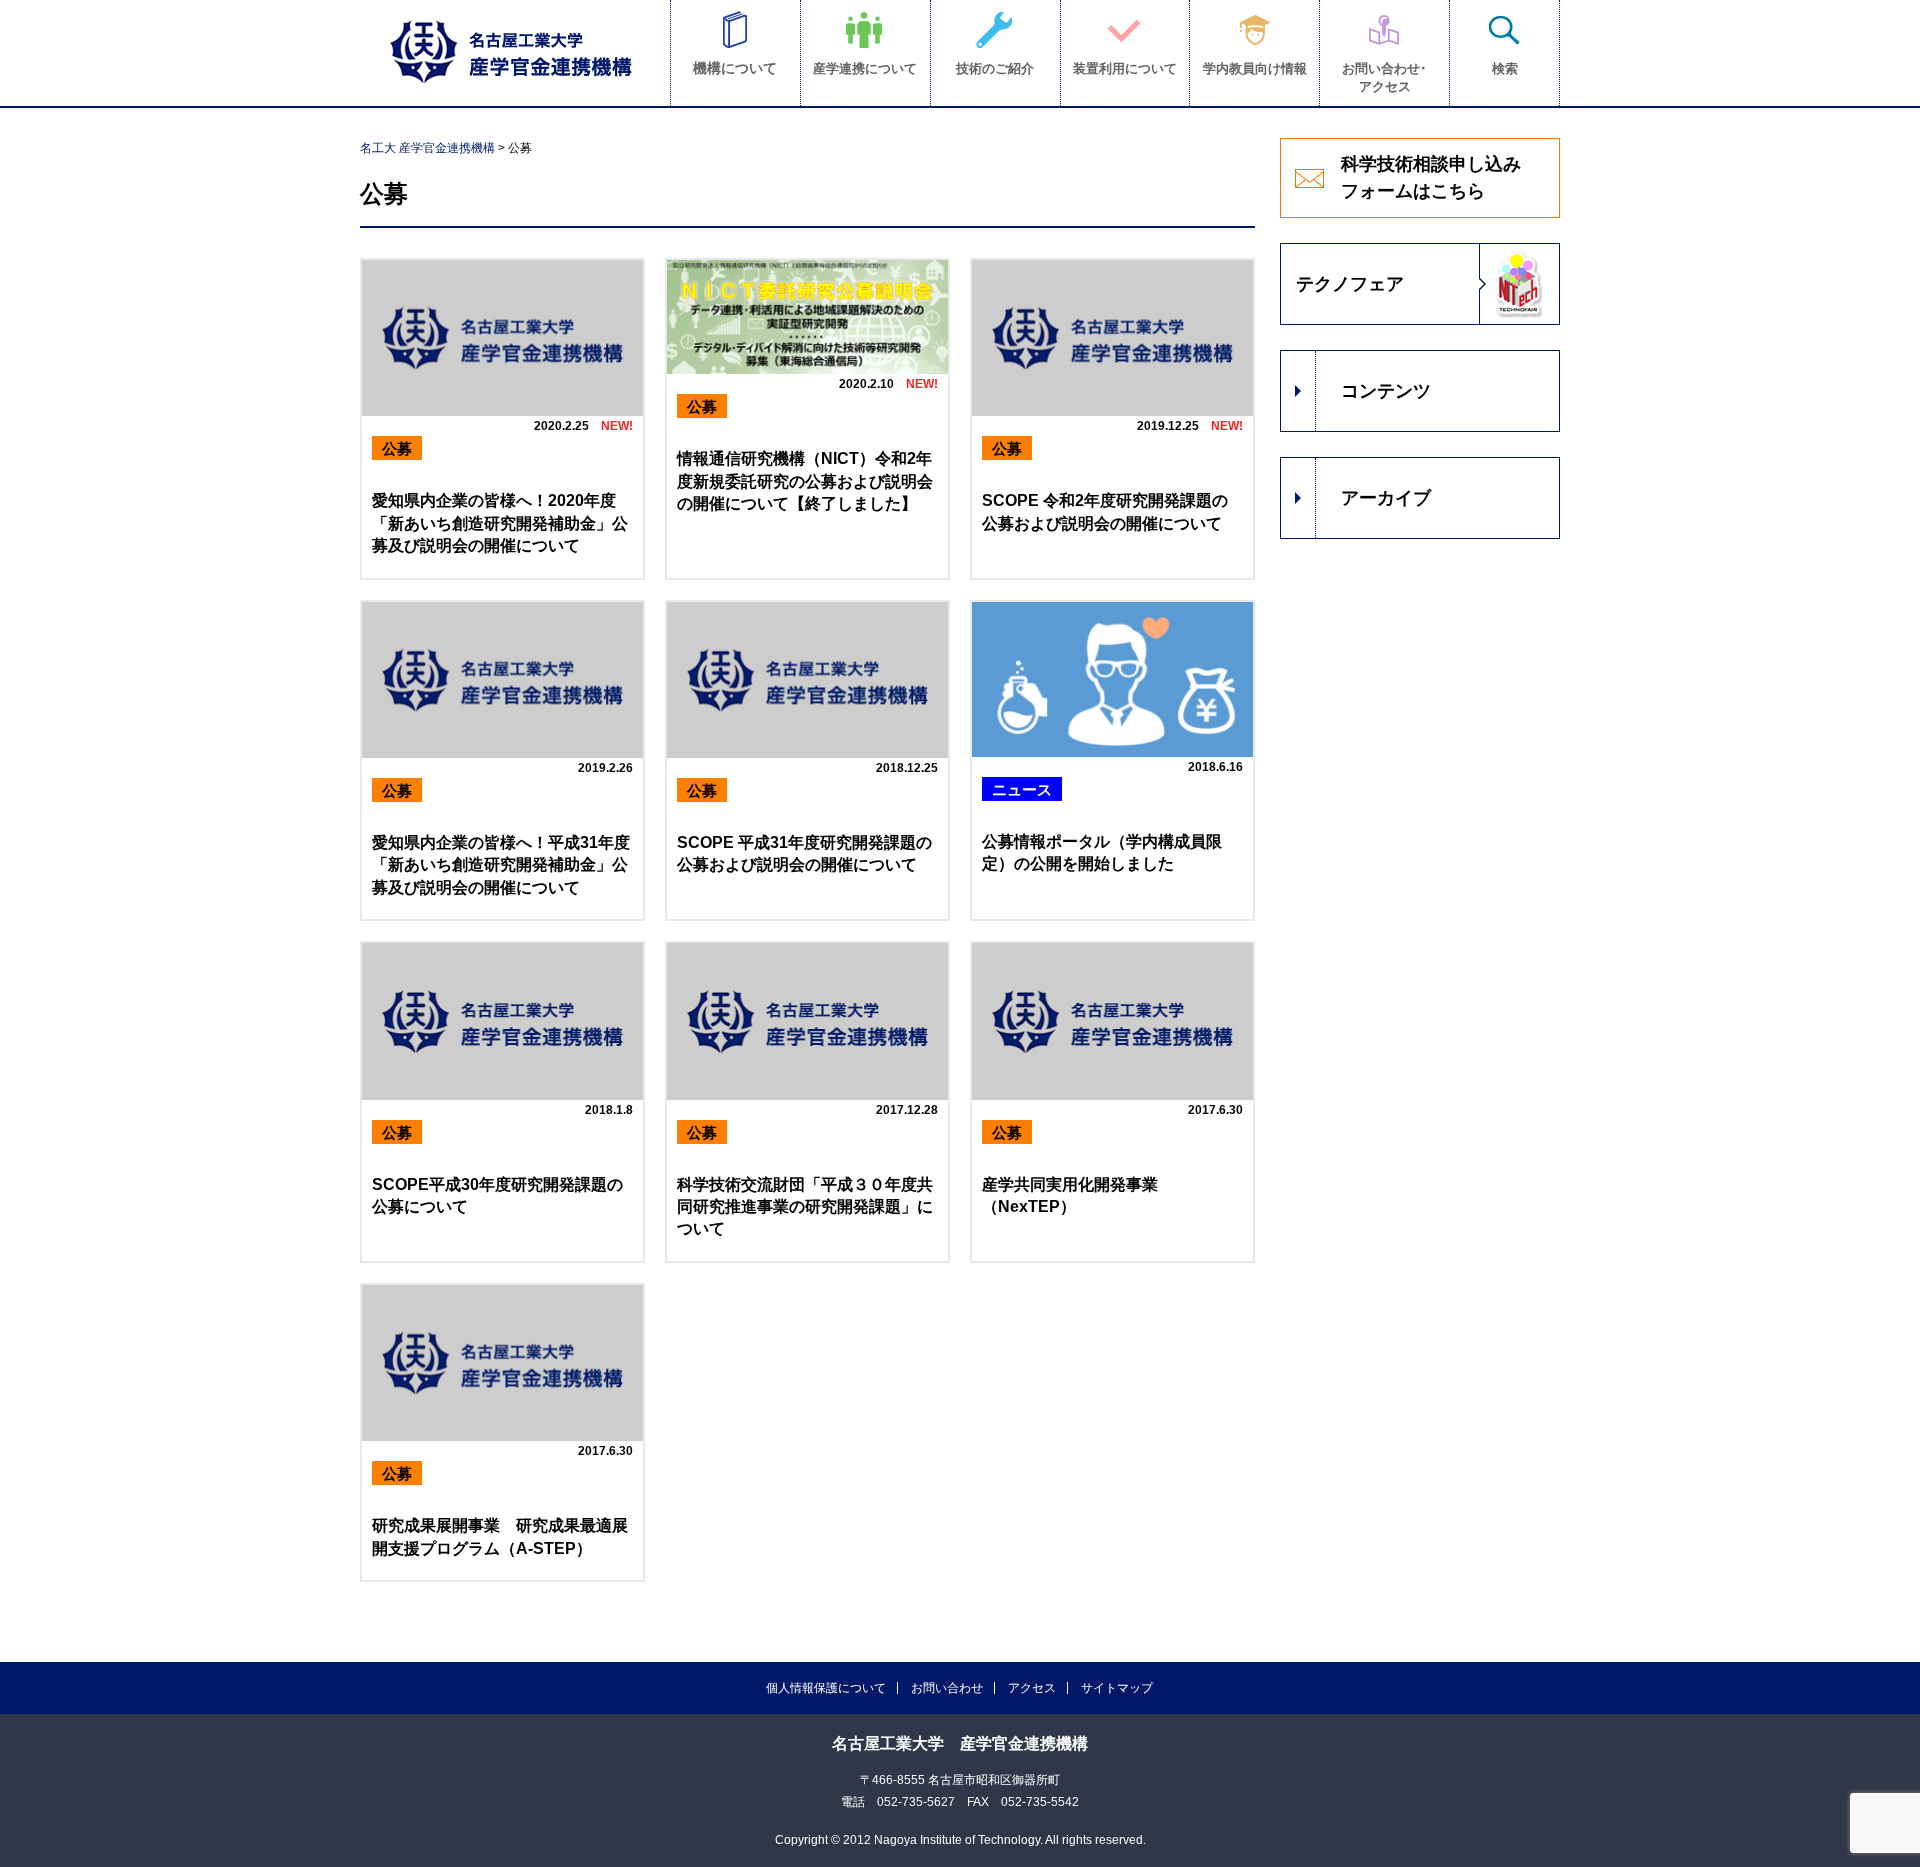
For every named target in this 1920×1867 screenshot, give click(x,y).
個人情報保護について (826, 1688)
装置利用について (1125, 68)
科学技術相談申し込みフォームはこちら (1431, 177)
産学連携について (865, 68)
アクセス (1032, 1688)
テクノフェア (1350, 284)
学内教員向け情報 (1255, 68)
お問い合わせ (947, 1688)
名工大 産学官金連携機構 (427, 148)
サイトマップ (1117, 1688)
